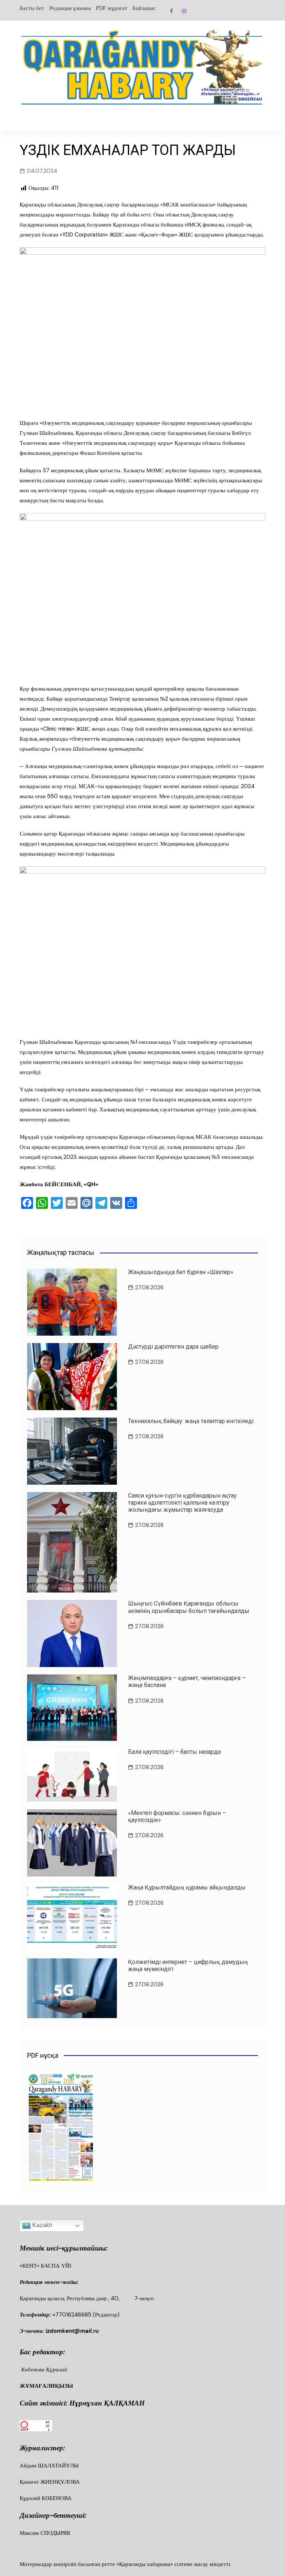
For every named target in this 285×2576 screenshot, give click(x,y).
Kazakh (42, 2225)
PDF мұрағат (112, 8)
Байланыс (144, 8)
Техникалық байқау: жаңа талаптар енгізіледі (191, 1421)
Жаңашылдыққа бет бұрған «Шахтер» (181, 1272)
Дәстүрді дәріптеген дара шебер (173, 1347)
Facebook (171, 11)
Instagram (184, 11)
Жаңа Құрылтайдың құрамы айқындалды (187, 1887)
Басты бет (32, 8)
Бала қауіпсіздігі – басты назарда (174, 1752)
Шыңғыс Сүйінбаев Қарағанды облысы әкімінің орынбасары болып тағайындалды (189, 1607)
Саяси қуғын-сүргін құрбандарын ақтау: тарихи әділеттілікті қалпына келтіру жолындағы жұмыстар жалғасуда (183, 1503)
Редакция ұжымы (70, 8)
